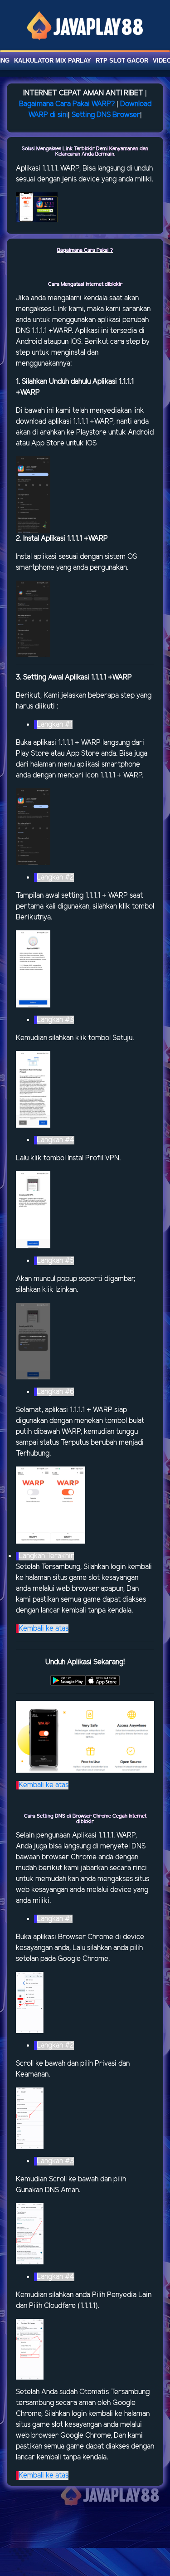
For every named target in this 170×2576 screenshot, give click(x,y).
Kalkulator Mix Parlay (53, 61)
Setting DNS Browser (106, 115)
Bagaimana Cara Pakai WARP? (67, 104)
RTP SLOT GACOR (122, 61)
